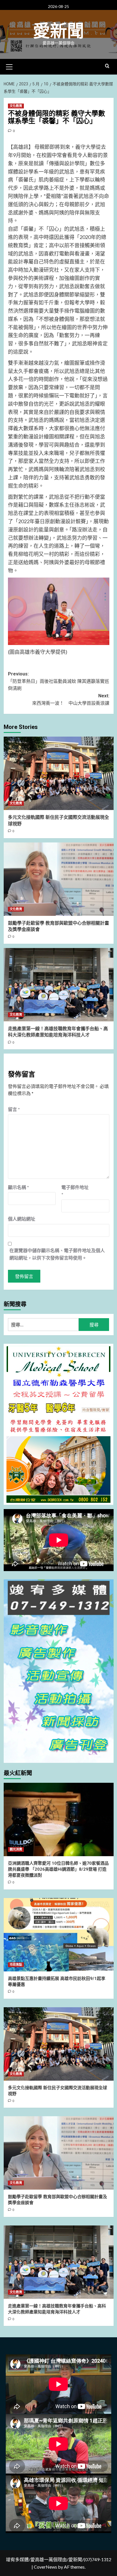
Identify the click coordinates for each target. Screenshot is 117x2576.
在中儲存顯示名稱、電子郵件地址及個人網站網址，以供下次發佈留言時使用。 (57, 1254)
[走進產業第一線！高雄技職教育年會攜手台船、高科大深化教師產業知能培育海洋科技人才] (59, 985)
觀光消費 (16, 1849)
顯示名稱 (18, 1187)
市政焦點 (16, 1965)
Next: (71, 699)
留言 (14, 1109)
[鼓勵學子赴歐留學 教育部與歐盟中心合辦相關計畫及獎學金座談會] (59, 879)
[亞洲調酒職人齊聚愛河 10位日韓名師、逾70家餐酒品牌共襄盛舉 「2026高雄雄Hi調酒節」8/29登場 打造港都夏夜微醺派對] (59, 1819)
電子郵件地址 (75, 1191)
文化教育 (16, 106)
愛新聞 (58, 31)
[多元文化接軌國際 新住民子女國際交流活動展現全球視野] (59, 773)
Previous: (58, 681)
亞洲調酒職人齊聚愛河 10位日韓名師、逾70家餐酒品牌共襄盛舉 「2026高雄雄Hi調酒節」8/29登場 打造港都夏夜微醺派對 (58, 1869)
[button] (9, 66)
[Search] (107, 66)
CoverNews (45, 2567)
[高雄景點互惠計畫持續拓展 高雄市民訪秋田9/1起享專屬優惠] (59, 1935)
